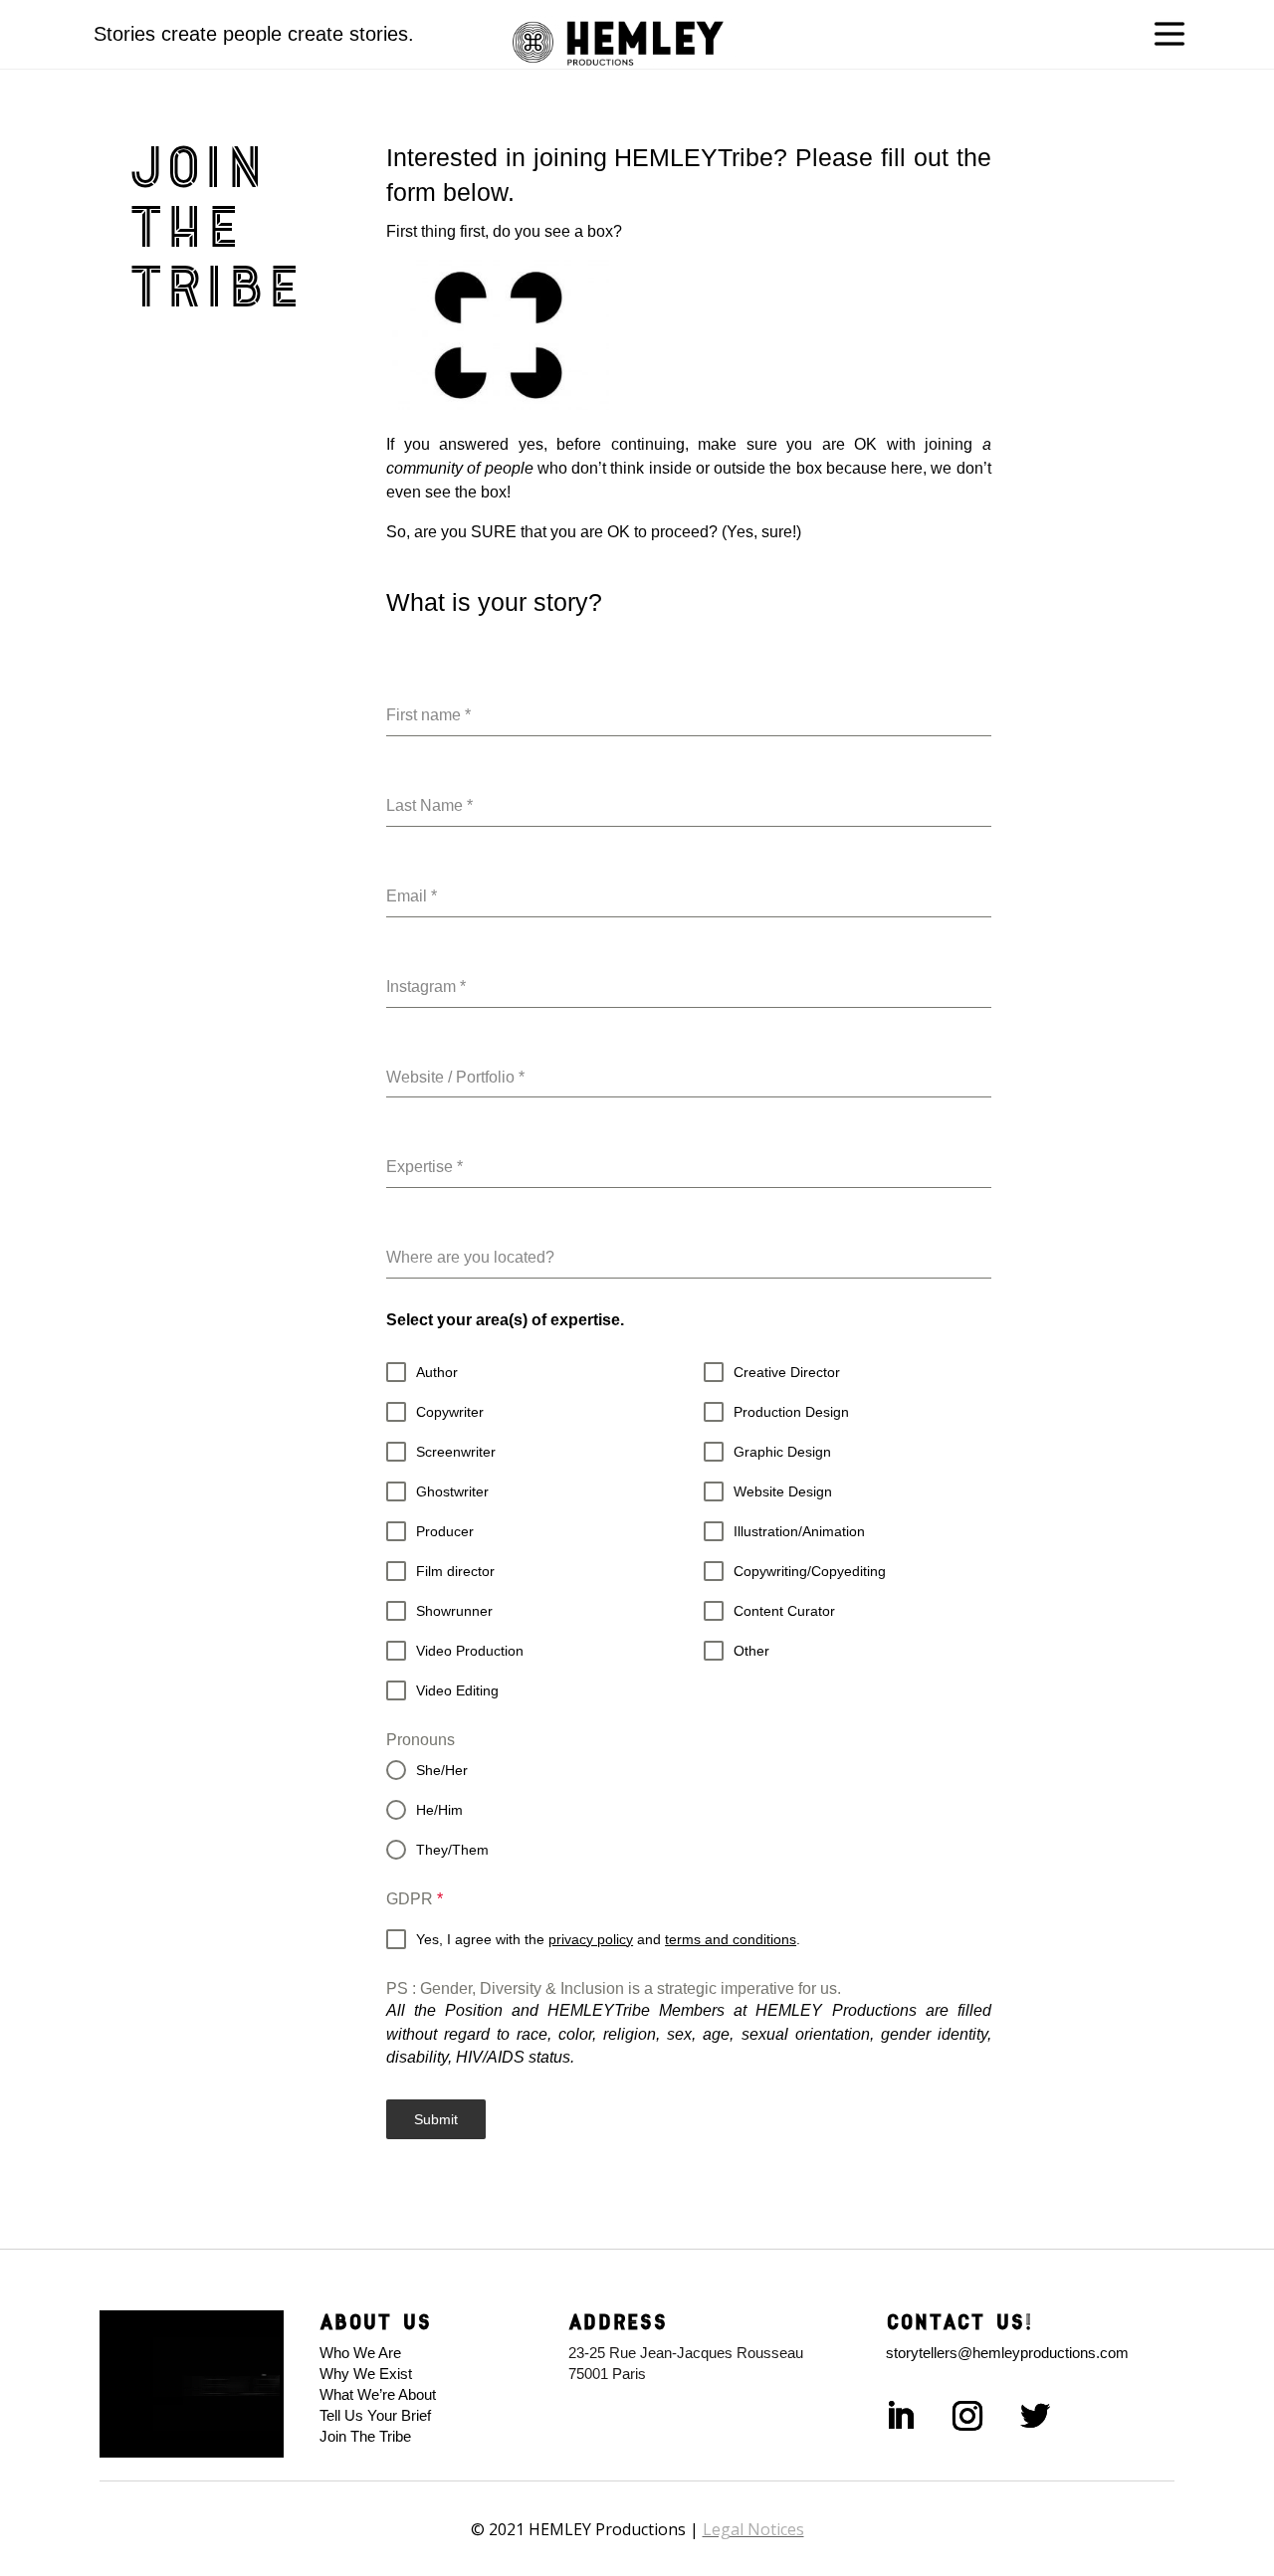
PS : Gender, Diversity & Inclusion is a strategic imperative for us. (614, 1988)
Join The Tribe (365, 2436)
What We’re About (378, 2394)
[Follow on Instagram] (967, 2416)
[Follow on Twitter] (1035, 2416)
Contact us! (959, 2321)
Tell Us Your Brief (379, 2415)
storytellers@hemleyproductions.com (1007, 2353)
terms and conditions (731, 1939)
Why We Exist (366, 2374)
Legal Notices (753, 2529)
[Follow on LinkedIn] (900, 2416)
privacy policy (591, 1939)
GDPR (415, 1899)
